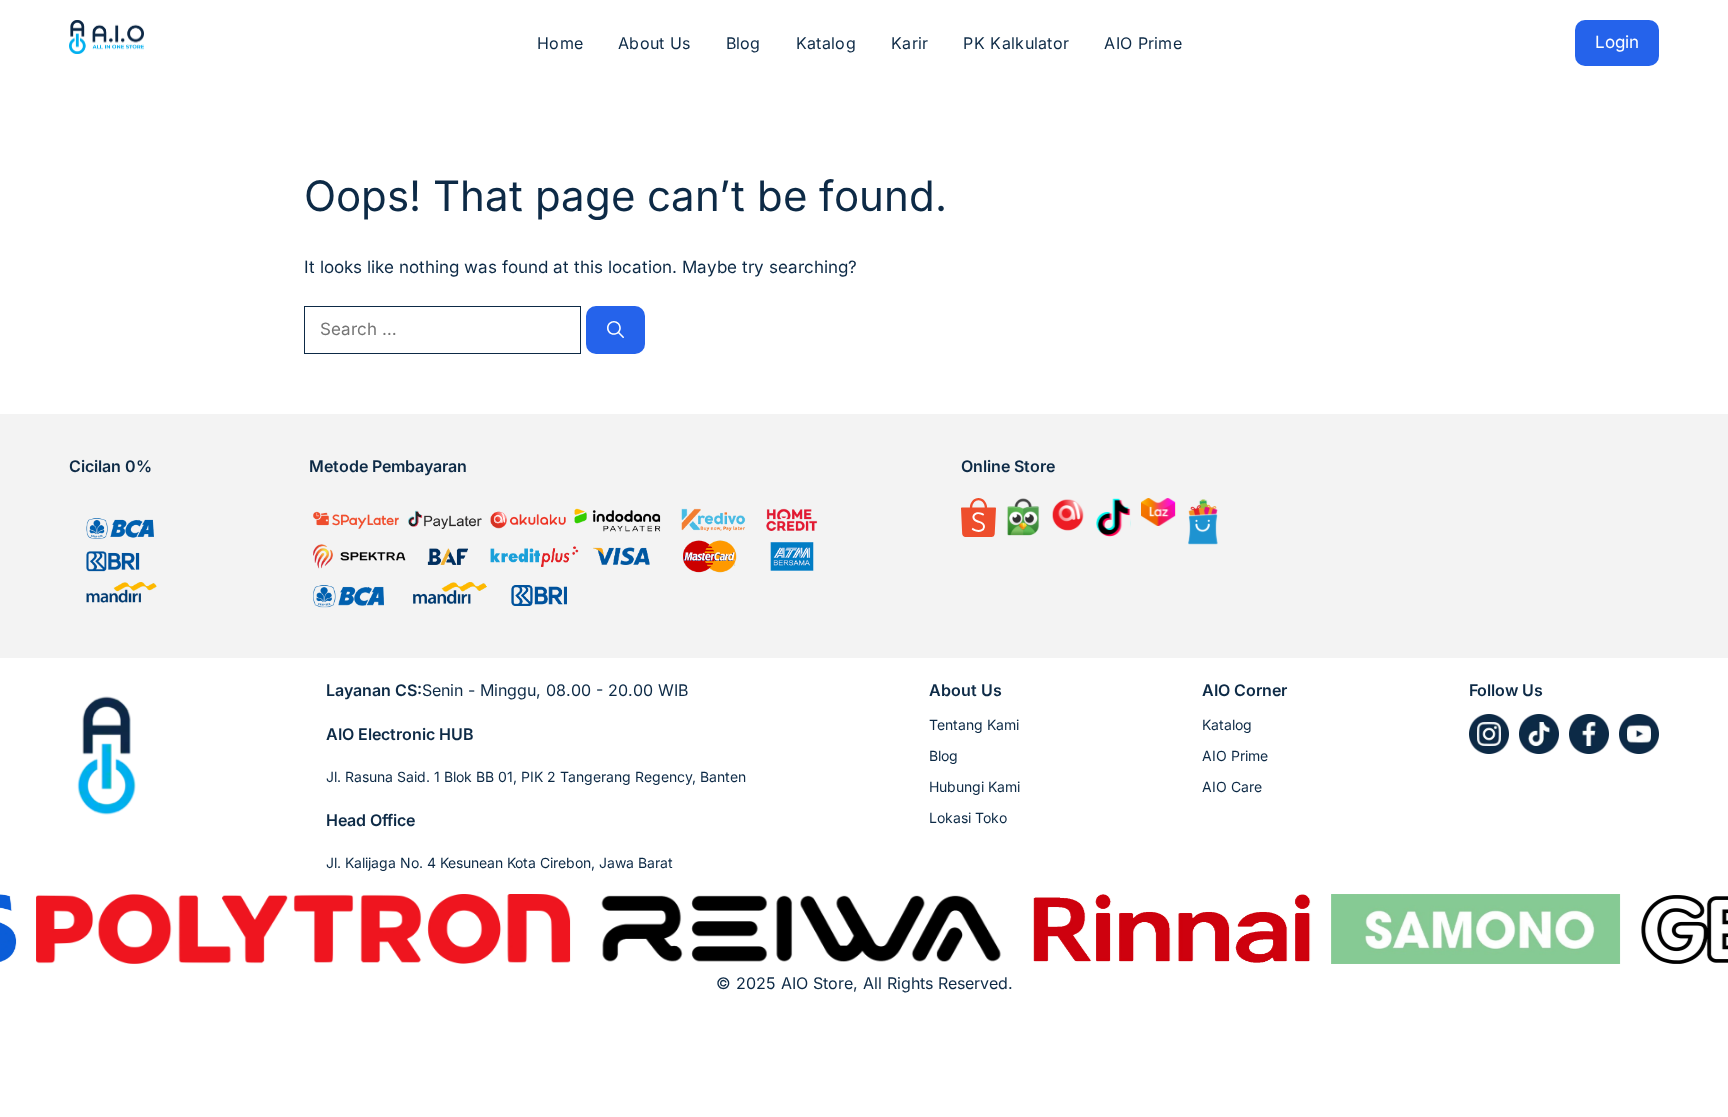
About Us (654, 43)
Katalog (826, 43)
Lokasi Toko (968, 817)
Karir (910, 43)
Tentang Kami (974, 724)
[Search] (615, 330)
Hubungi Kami (974, 786)
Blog (743, 43)
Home (560, 43)
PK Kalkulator (1016, 43)
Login (1617, 42)
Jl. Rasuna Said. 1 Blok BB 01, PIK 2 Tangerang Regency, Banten (536, 776)
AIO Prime (1143, 43)
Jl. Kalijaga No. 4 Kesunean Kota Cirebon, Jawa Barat (499, 862)
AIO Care (1232, 786)
